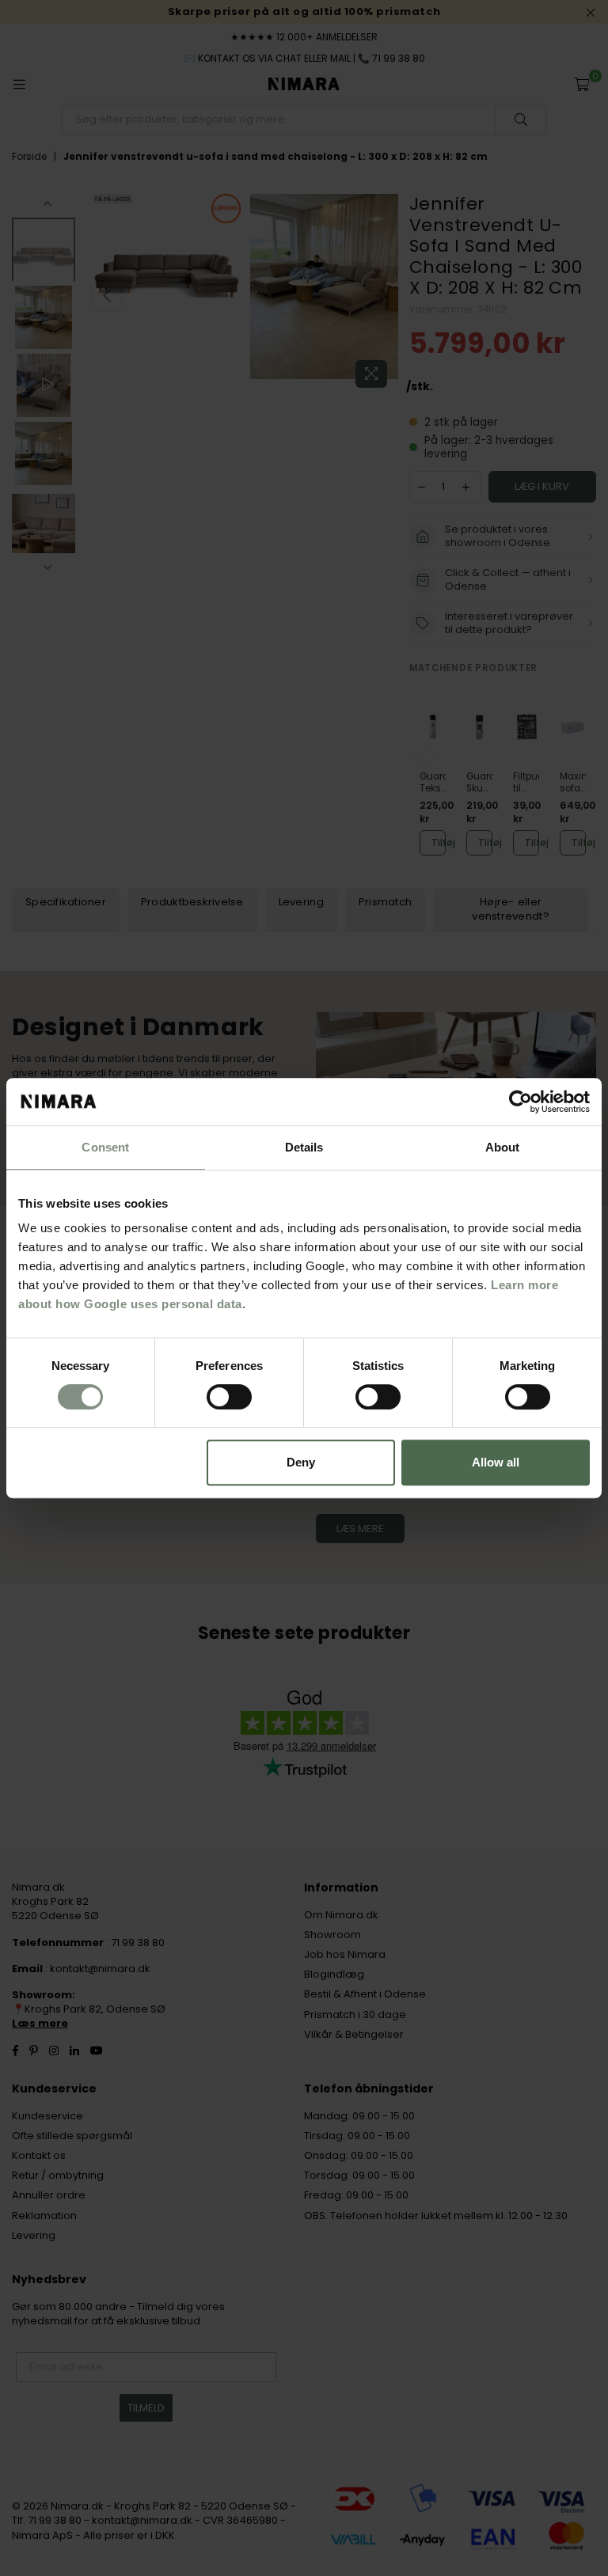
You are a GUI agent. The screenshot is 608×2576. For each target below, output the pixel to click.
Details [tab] (304, 1147)
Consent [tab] (105, 1147)
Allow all (496, 1462)
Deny (301, 1462)
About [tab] (503, 1147)
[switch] (229, 1397)
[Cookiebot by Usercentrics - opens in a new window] (521, 1102)
